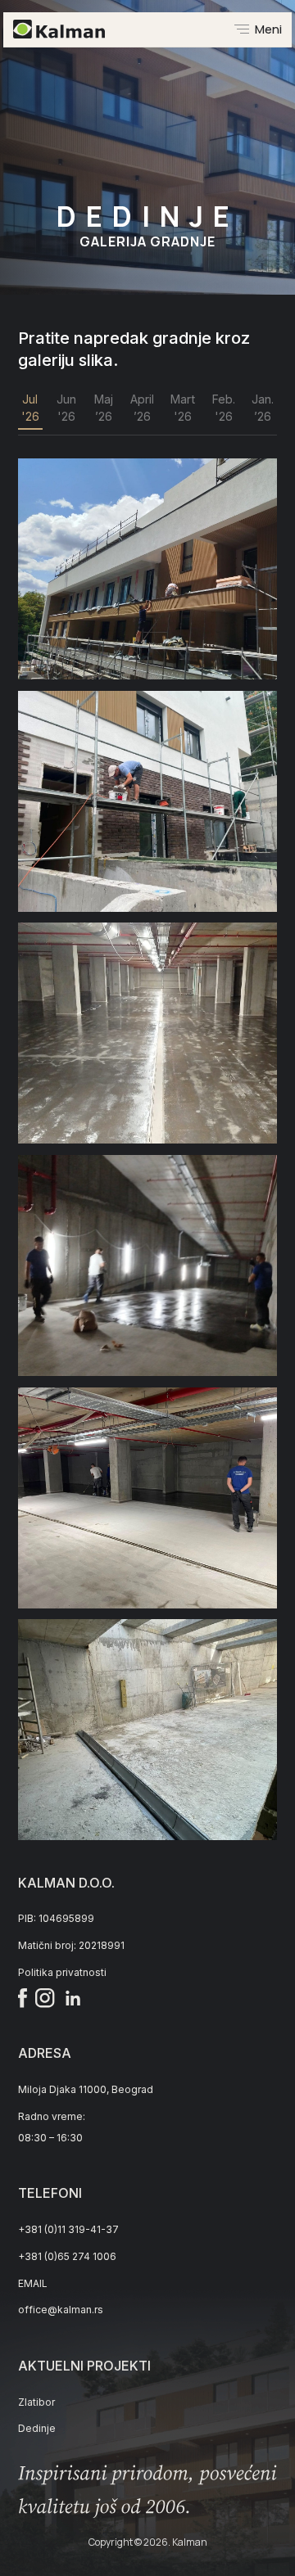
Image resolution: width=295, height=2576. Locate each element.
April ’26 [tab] (142, 408)
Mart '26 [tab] (183, 408)
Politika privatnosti (62, 1972)
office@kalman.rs (61, 2310)
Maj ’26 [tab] (104, 408)
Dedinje (37, 2428)
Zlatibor (36, 2402)
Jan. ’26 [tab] (263, 408)
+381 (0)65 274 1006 (67, 2256)
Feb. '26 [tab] (224, 408)
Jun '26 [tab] (66, 408)
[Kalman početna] (59, 29)
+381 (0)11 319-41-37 (68, 2229)
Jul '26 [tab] (30, 408)
